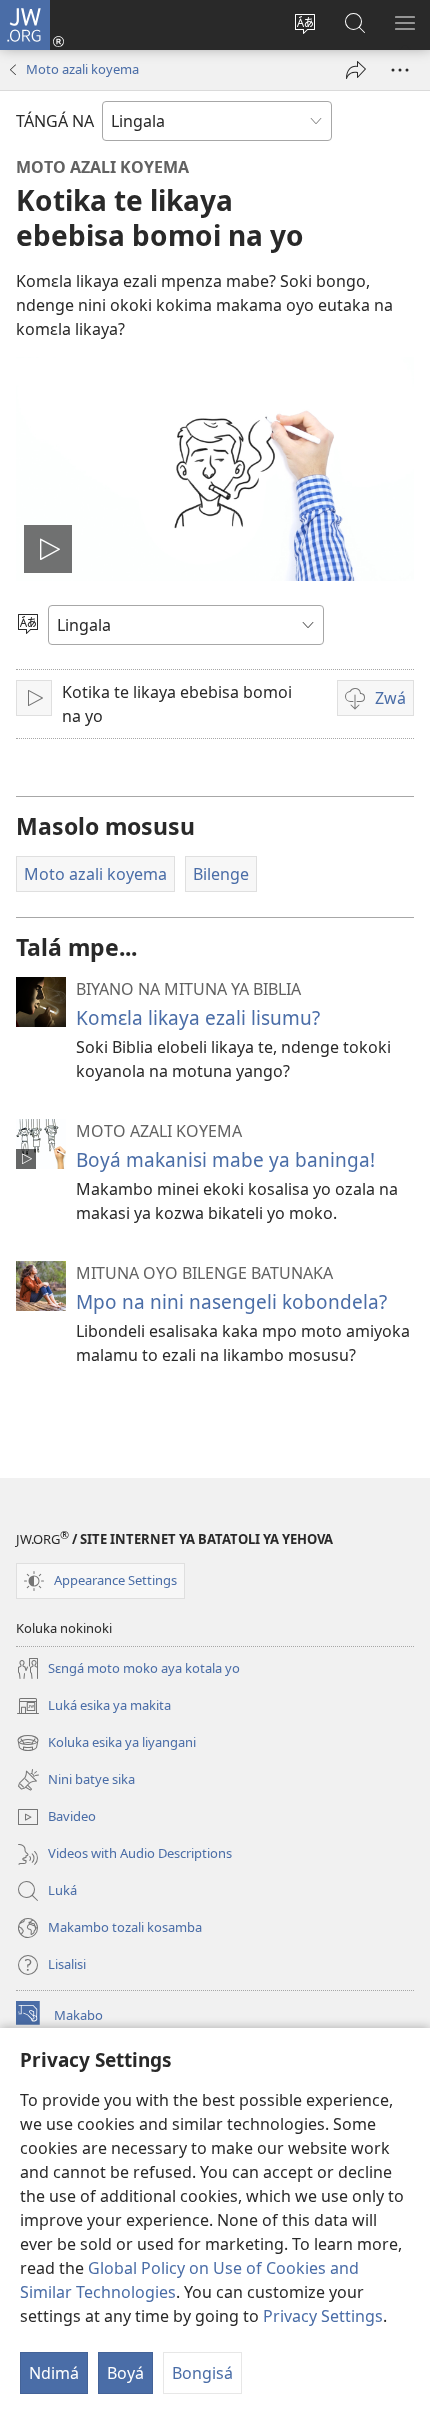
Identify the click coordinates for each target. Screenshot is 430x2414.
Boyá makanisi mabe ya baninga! (225, 1159)
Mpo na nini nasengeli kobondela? (231, 1301)
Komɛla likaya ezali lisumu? (198, 1017)
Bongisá (202, 2373)
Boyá (125, 2373)
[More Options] (400, 70)
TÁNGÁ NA (55, 121)
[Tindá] (356, 70)
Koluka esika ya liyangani (106, 1744)
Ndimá (54, 2373)
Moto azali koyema (82, 69)
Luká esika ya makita (93, 1707)
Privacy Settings (323, 2316)
